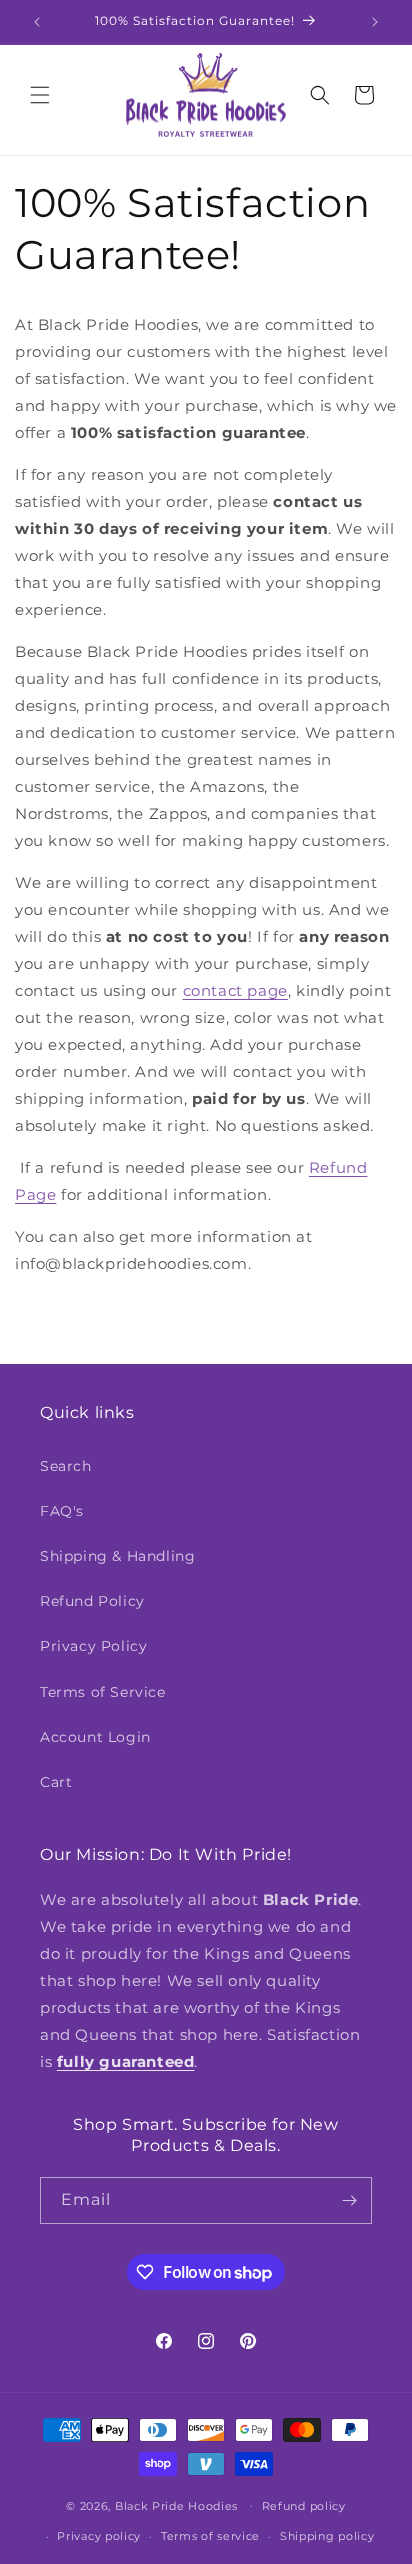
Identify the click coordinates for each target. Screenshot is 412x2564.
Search (66, 1466)
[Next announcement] (375, 22)
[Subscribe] (349, 2200)
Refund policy (304, 2506)
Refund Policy (92, 1601)
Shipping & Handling (117, 1556)
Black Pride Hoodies (176, 2505)
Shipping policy (327, 2536)
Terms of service (210, 2536)
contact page (235, 990)
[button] (40, 95)
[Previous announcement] (37, 22)
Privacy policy (99, 2536)
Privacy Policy (93, 1646)
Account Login (95, 1737)
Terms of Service (103, 1692)
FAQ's (62, 1511)
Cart (56, 1782)
